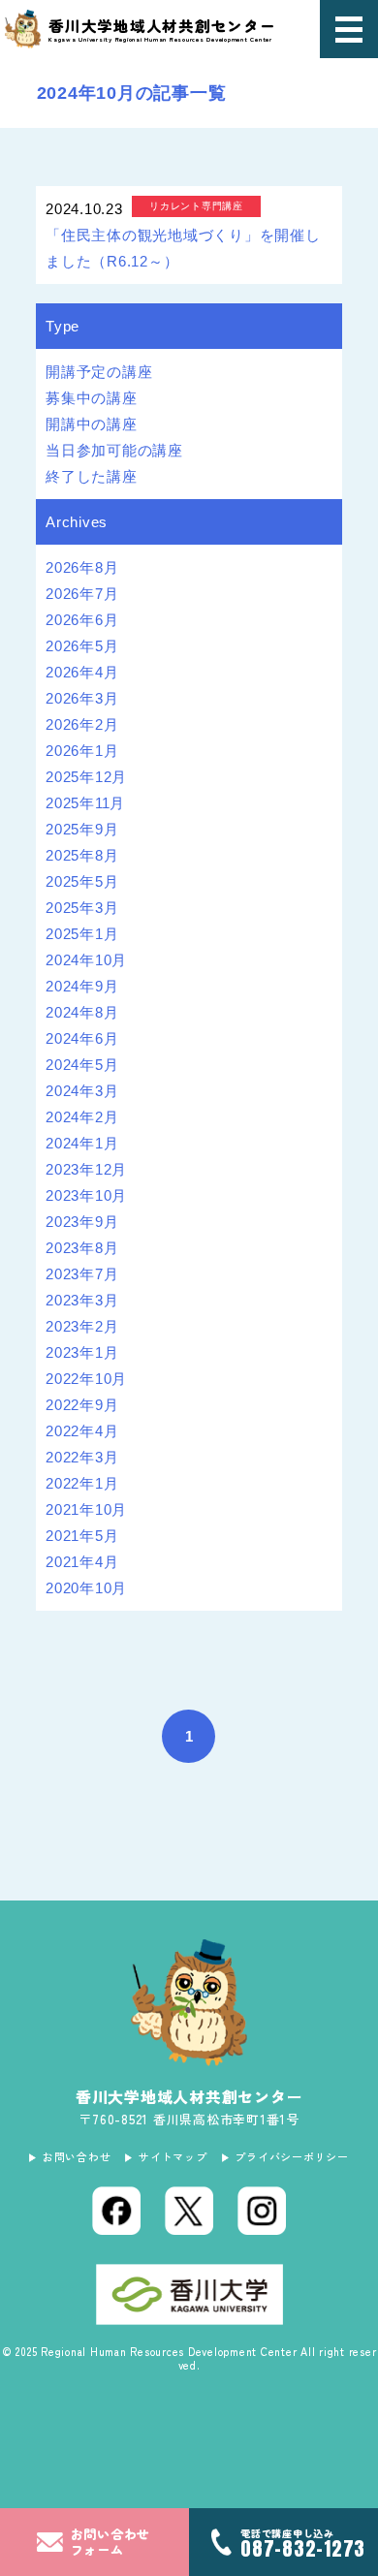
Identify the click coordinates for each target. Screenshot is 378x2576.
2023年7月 (82, 1274)
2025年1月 (82, 934)
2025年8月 (82, 855)
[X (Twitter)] (189, 2211)
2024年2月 (82, 1117)
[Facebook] (116, 2211)
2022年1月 (82, 1483)
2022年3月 (82, 1457)
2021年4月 (82, 1562)
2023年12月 (86, 1169)
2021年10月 (86, 1509)
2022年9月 (82, 1405)
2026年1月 (82, 751)
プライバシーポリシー (292, 2156)
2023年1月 (82, 1352)
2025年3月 (82, 908)
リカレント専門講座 (196, 206)
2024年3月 (82, 1091)
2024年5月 (82, 1065)
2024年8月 (82, 1012)
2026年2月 (82, 724)
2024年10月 (86, 960)
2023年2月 (82, 1326)
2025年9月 (82, 829)
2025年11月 (85, 803)
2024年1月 (82, 1143)
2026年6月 (82, 620)
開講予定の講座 (99, 372)
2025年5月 (82, 881)
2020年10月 (86, 1588)
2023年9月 (82, 1222)
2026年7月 (82, 594)
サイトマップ (173, 2156)
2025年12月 (86, 777)
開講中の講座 (92, 424)
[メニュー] (349, 29)
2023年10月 (86, 1195)
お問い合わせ (77, 2156)
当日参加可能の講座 (114, 450)
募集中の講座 (92, 398)
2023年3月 (82, 1300)
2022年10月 (86, 1379)
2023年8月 (82, 1248)
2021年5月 (82, 1536)
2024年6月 (82, 1038)
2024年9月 (82, 986)
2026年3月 (82, 698)
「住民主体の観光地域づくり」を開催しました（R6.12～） (183, 248)
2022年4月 (82, 1431)
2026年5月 (82, 646)
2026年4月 (82, 672)
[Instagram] (262, 2211)
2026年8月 (82, 567)
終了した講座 (92, 476)
